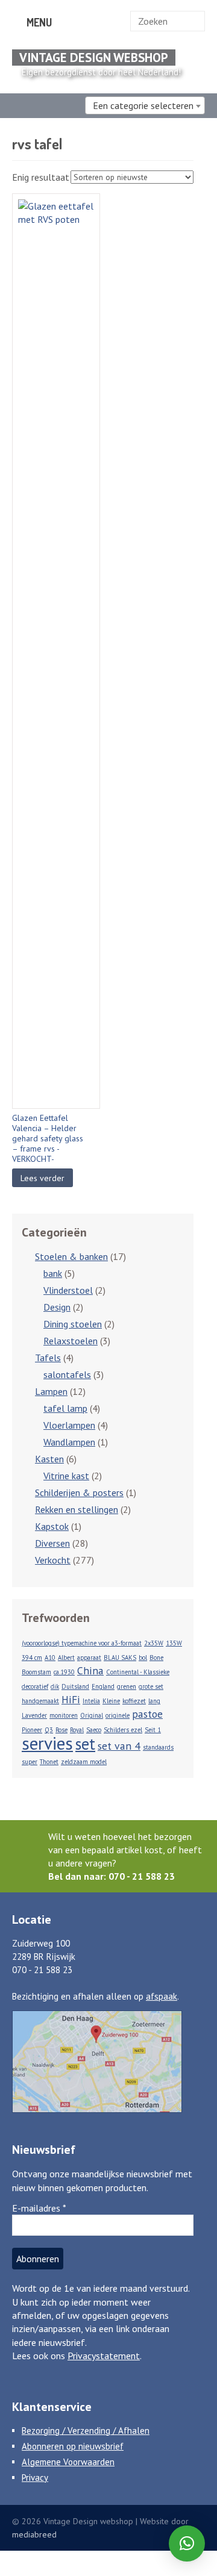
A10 (50, 1658)
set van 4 (119, 1746)
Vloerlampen (69, 1425)
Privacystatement (104, 2356)
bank (53, 1273)
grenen (127, 1686)
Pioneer (32, 1730)
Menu (38, 22)
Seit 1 (153, 1730)
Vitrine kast (66, 1476)
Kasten (49, 1459)
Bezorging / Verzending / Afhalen (86, 2431)
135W (174, 1643)
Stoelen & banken (71, 1256)
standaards (158, 1747)
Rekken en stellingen (77, 1509)
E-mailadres (39, 2208)
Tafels (48, 1358)
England (103, 1686)
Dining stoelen (73, 1324)
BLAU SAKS (120, 1658)
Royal (77, 1730)
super (30, 1762)
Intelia (91, 1701)
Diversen (52, 1543)
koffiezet (134, 1701)
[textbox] (145, 105)
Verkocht (53, 1560)
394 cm (32, 1658)
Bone (156, 1658)
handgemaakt (40, 1701)
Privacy (35, 2478)
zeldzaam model (84, 1762)
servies (47, 1743)
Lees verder (42, 1178)
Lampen (51, 1391)
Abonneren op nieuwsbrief (73, 2446)
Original (92, 1715)
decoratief (35, 1686)
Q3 (49, 1730)
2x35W (154, 1643)
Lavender (34, 1715)
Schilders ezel (123, 1730)
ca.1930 (64, 1672)
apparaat (89, 1658)
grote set (151, 1686)
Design (57, 1307)
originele (118, 1715)
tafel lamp (65, 1408)
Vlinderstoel (68, 1290)
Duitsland (75, 1686)
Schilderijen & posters (79, 1492)
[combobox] (145, 105)
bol (143, 1658)
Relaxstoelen (71, 1341)
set (85, 1744)
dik (55, 1686)
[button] (187, 2543)
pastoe (147, 1714)
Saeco (94, 1730)
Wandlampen (69, 1442)
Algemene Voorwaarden (68, 2462)
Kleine (111, 1701)
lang (154, 1701)
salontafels (67, 1374)
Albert (66, 1658)
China (90, 1670)
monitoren (64, 1715)
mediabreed (34, 2534)
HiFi (71, 1699)
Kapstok (52, 1526)
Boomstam (36, 1672)
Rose (61, 1730)
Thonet (49, 1762)
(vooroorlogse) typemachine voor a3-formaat (82, 1643)
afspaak (162, 1996)
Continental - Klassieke (138, 1672)
